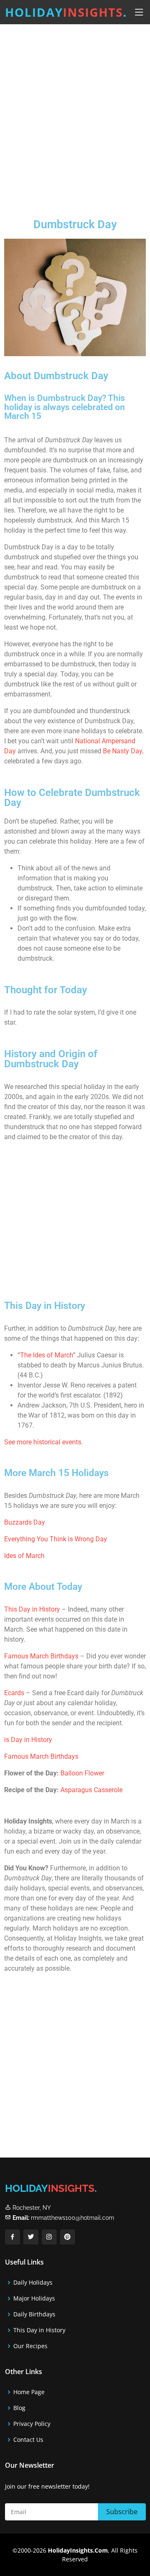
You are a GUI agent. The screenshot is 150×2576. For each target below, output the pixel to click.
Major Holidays (34, 2298)
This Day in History (32, 1609)
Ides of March (24, 1556)
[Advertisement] (75, 115)
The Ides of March (46, 1355)
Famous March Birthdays (41, 1656)
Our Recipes (30, 2346)
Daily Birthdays (34, 2314)
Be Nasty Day (122, 751)
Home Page (29, 2392)
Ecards (15, 1693)
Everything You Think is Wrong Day (56, 1539)
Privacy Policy (32, 2424)
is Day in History (28, 1740)
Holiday (66, 12)
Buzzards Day (25, 1522)
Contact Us (28, 2440)
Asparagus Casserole (91, 1790)
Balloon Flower (82, 1773)
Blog (19, 2408)
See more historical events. (44, 1442)
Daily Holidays (33, 2283)
